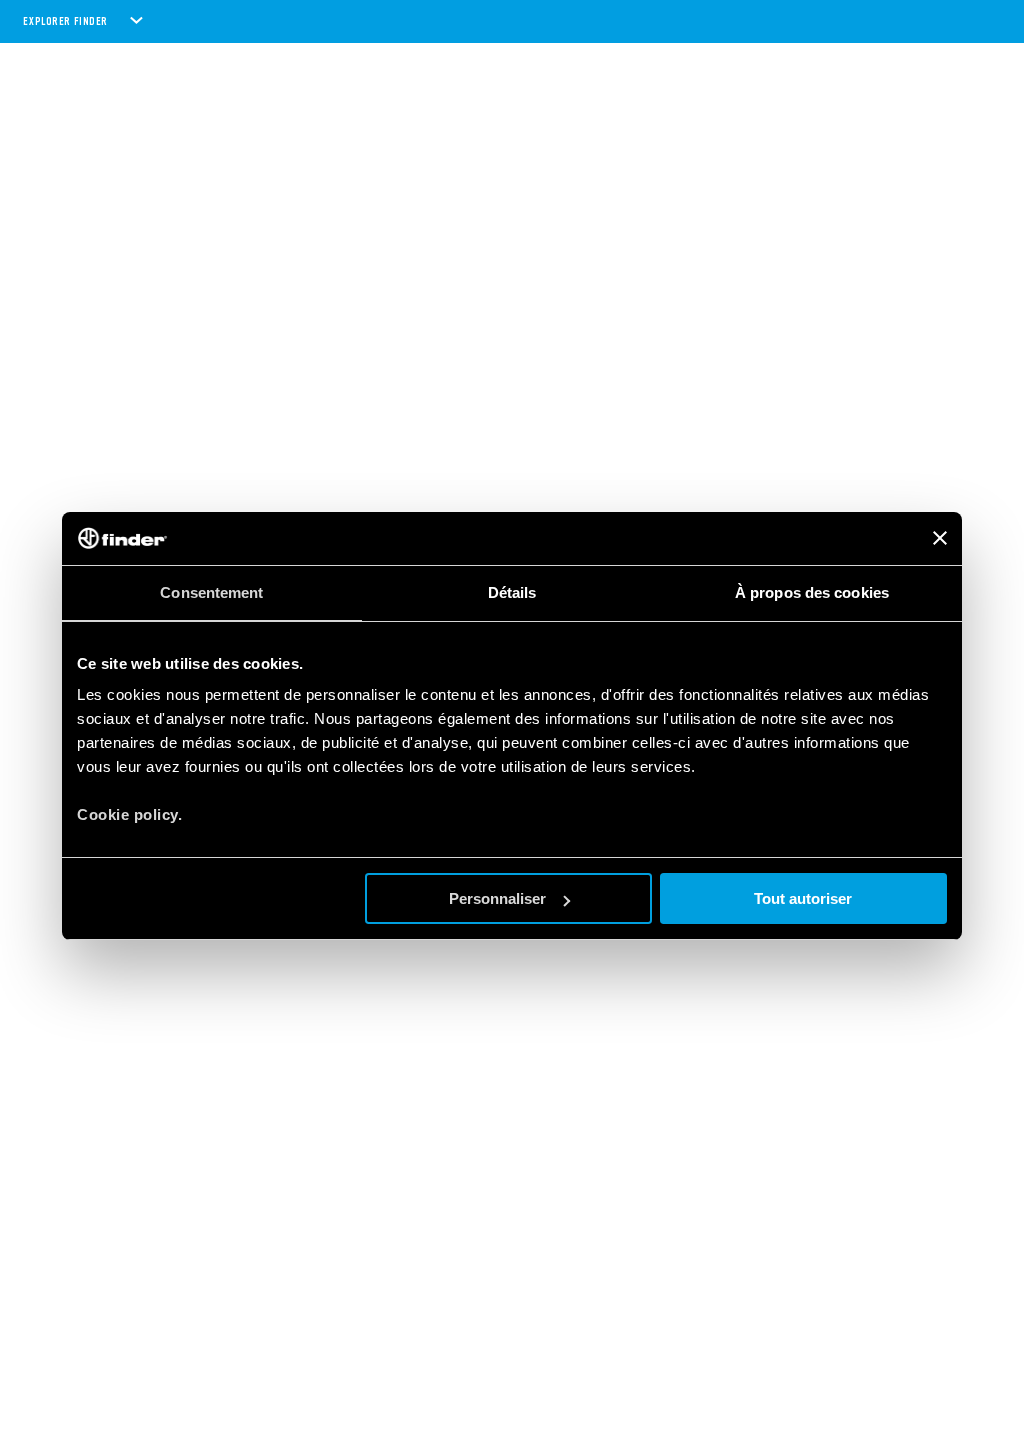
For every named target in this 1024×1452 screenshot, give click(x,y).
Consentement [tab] (211, 592)
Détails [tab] (512, 592)
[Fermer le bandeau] (940, 538)
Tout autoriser (803, 898)
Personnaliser (497, 898)
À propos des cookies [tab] (812, 592)
